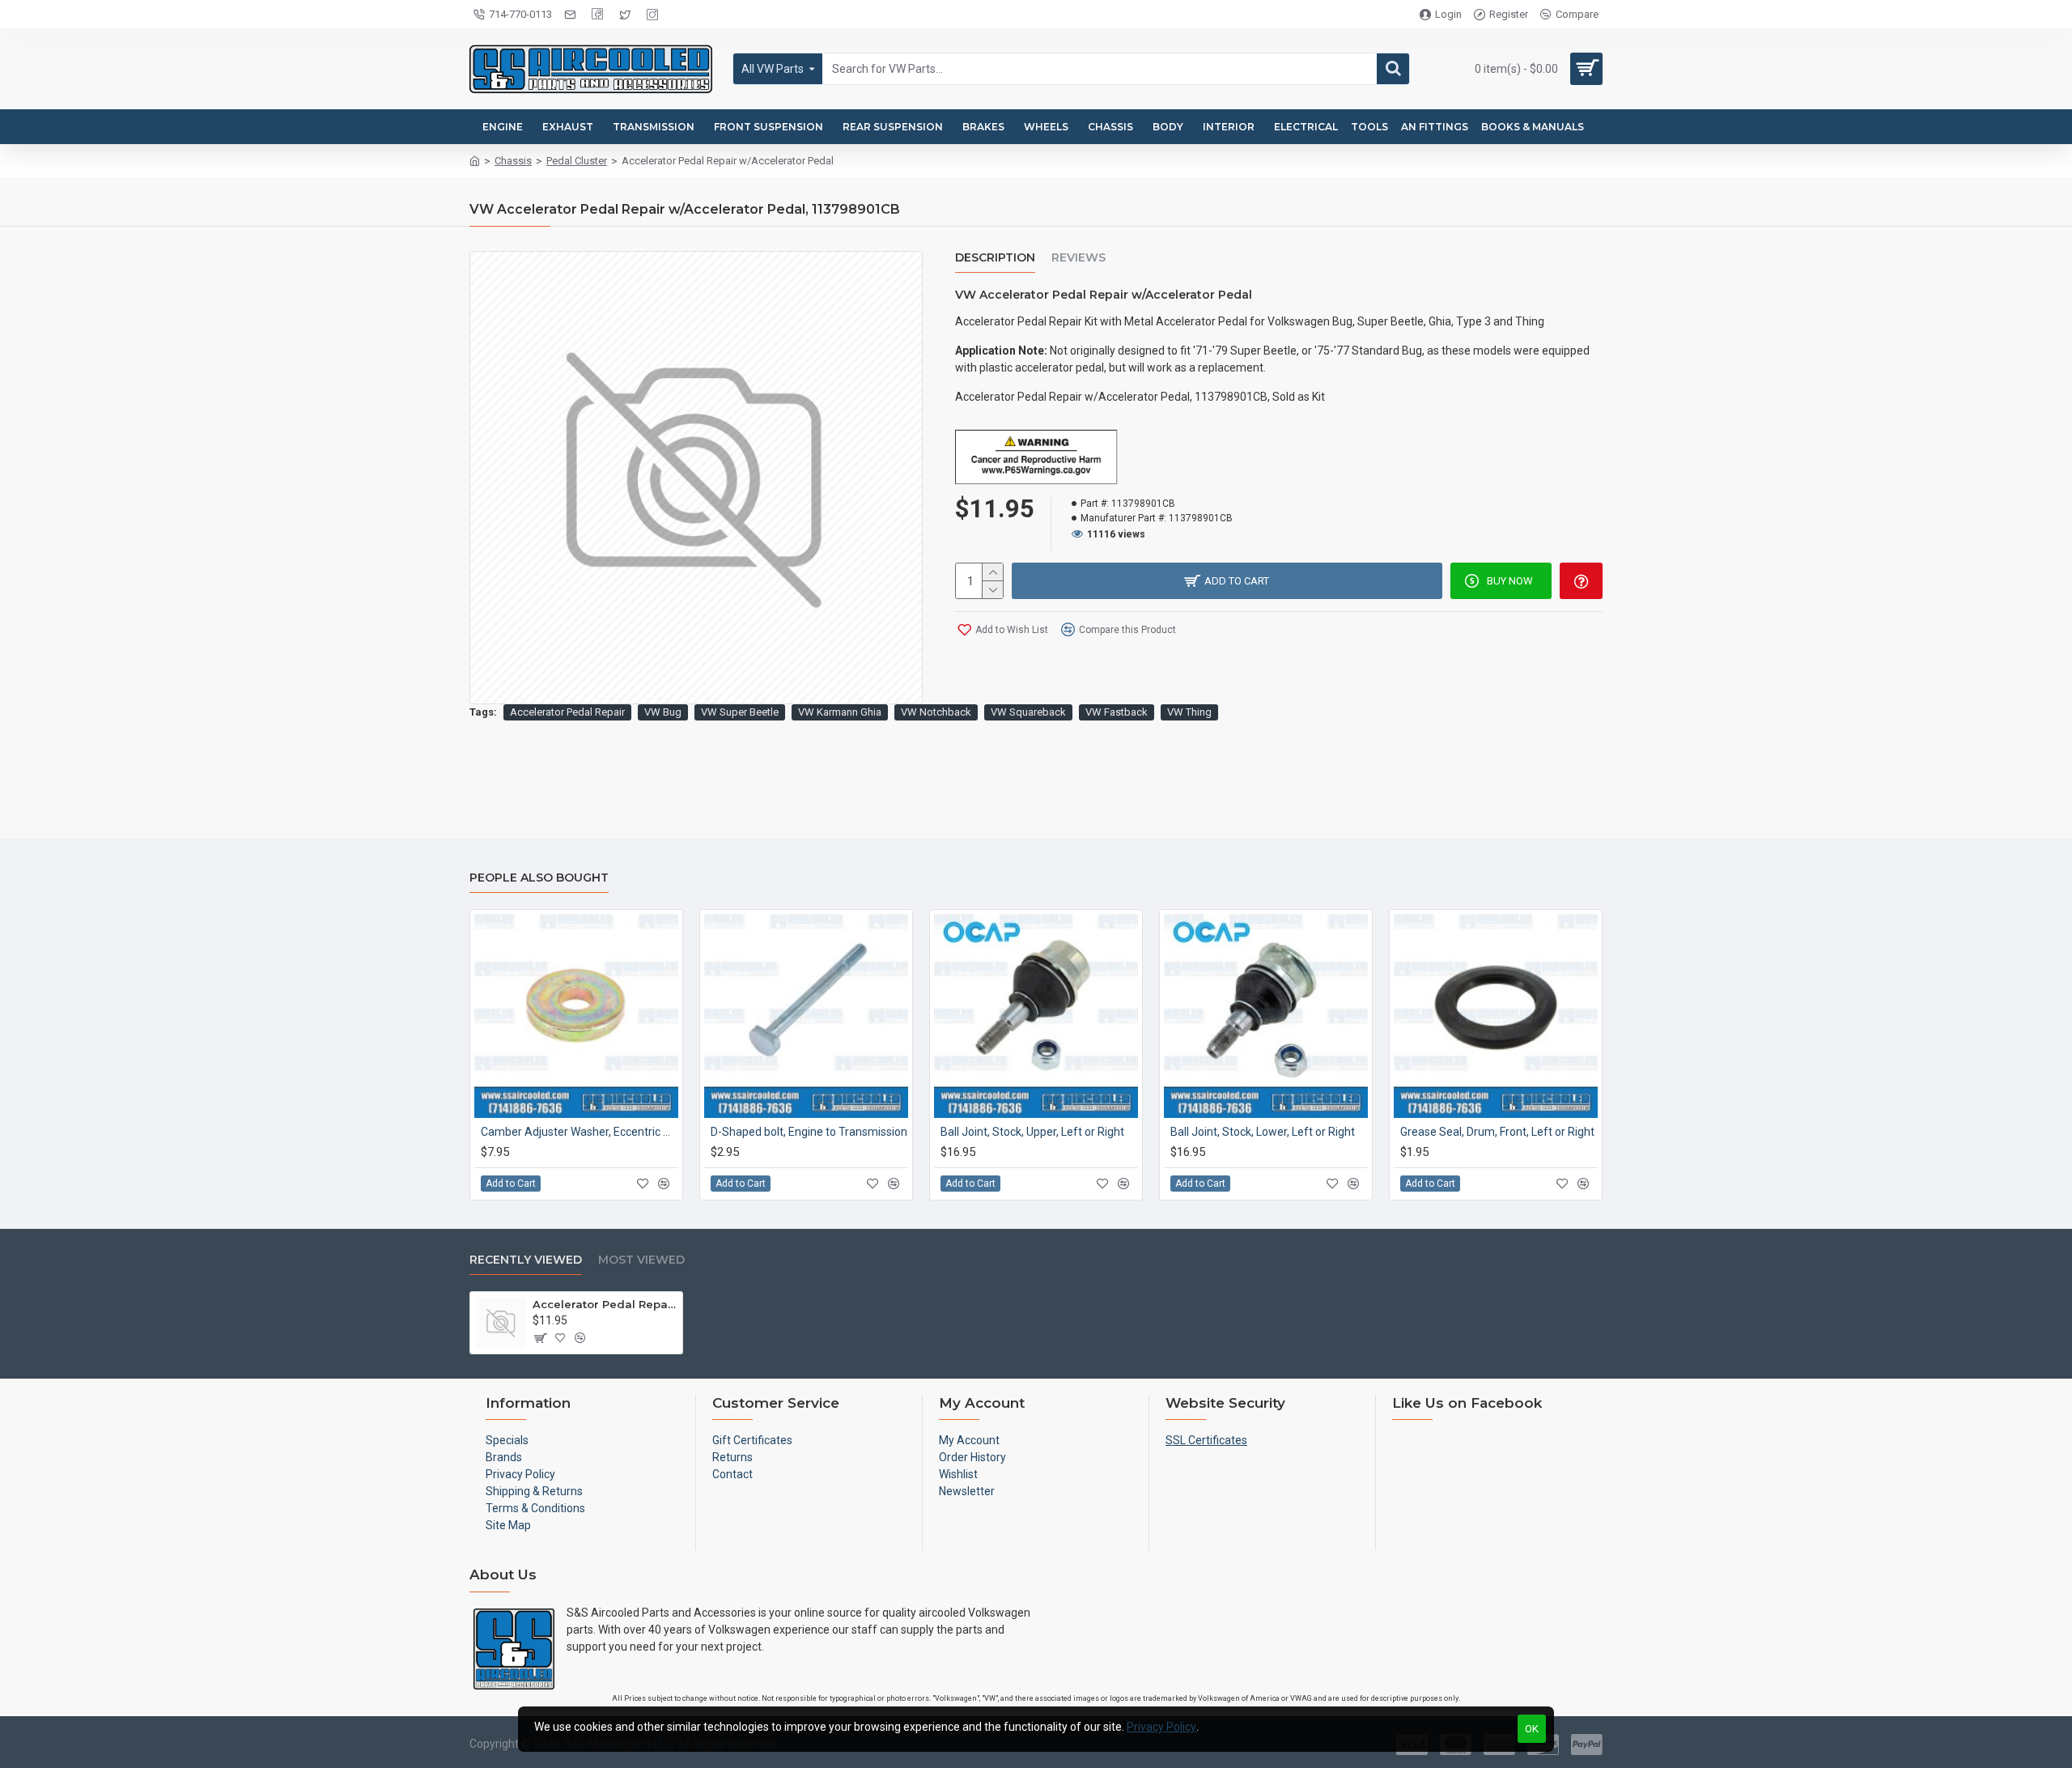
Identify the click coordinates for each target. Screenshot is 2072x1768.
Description (995, 258)
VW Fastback (1117, 712)
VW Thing (1189, 712)
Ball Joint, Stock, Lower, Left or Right (1263, 1132)
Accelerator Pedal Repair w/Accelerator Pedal (605, 1304)
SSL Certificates (1206, 1440)
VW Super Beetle (740, 712)
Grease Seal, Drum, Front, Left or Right (1497, 1132)
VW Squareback (1028, 712)
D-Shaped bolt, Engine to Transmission (809, 1132)
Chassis (513, 161)
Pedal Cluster (577, 161)
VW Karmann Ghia (840, 712)
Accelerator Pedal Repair (567, 712)
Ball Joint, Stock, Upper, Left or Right (1032, 1132)
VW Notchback (936, 712)
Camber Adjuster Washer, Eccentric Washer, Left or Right (580, 1132)
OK (1532, 1729)
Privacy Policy (1161, 1727)
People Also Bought (539, 878)
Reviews (1078, 258)
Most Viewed (641, 1260)
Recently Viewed (526, 1260)
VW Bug (663, 712)
